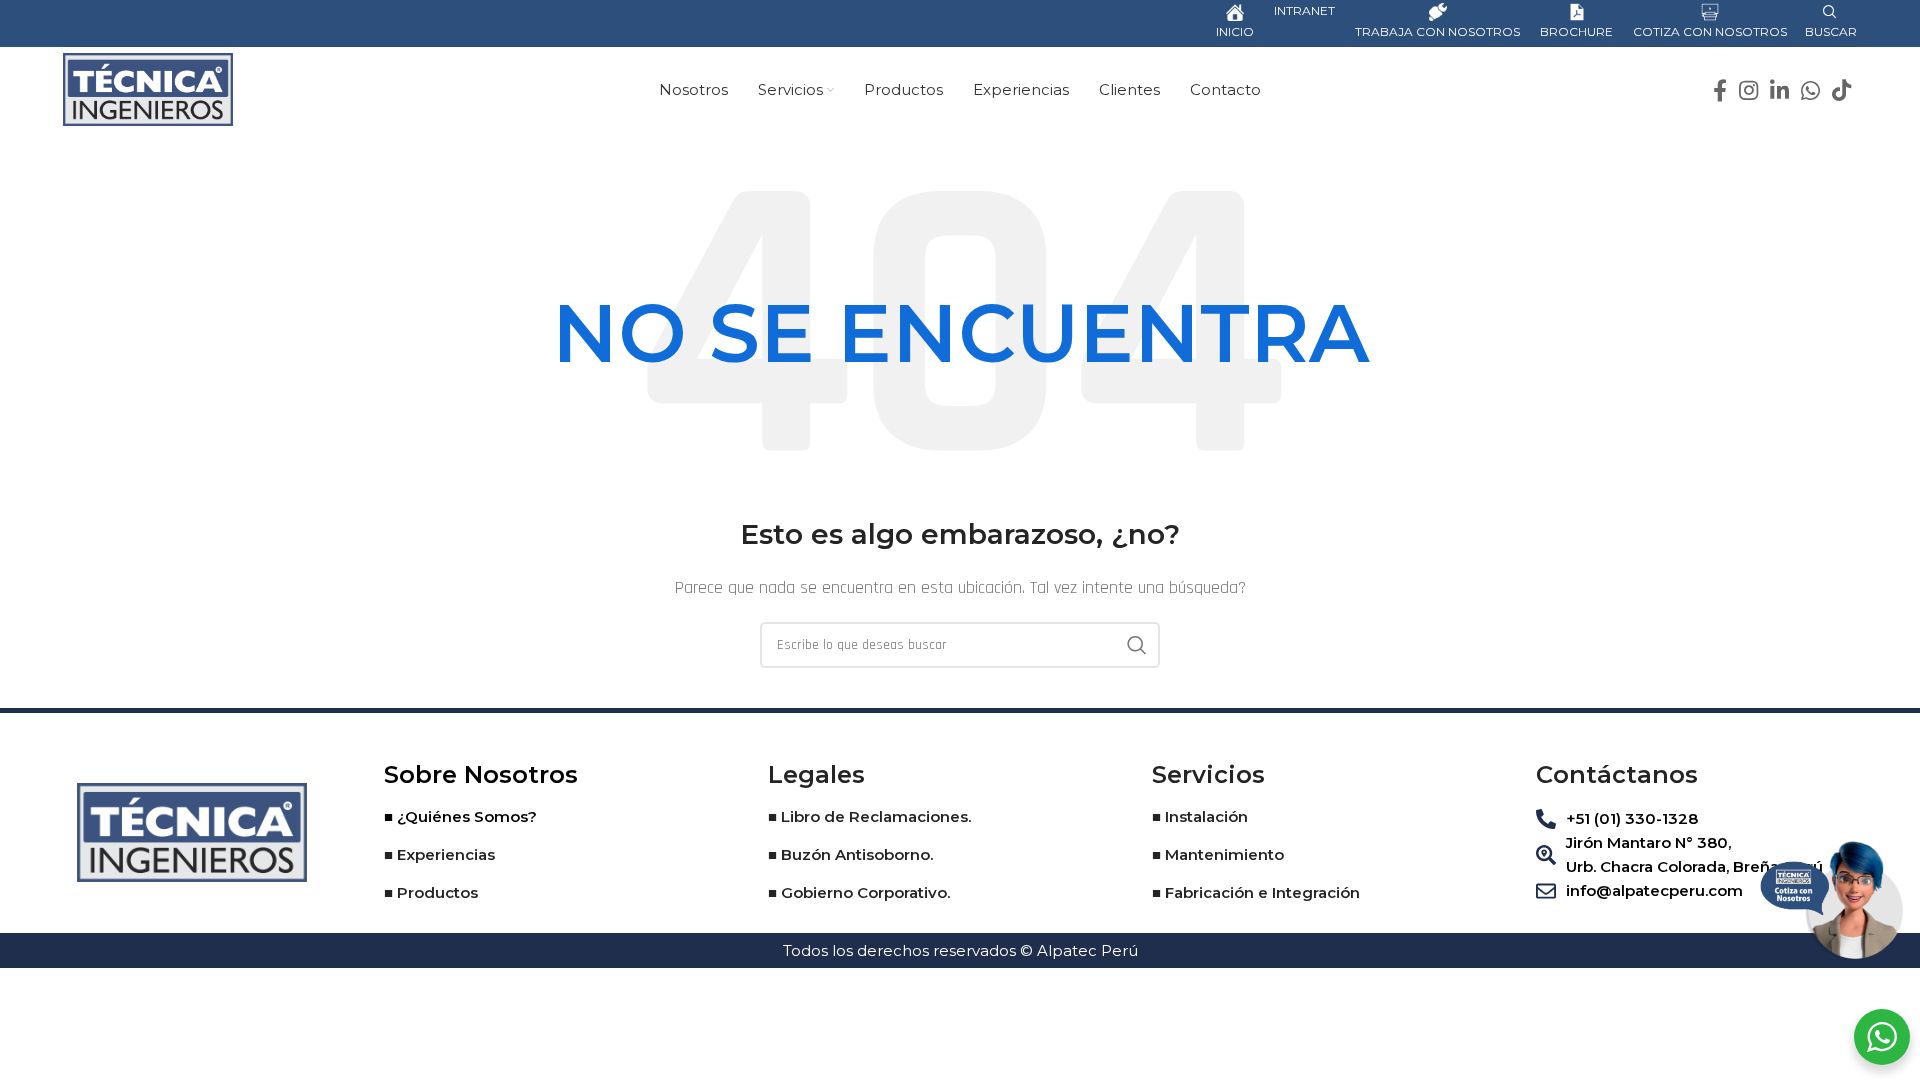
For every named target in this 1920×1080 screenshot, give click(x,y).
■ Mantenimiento (1218, 854)
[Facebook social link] (1720, 90)
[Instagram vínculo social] (1748, 90)
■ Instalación (1200, 816)
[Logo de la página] (148, 88)
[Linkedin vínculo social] (1779, 90)
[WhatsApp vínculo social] (1810, 90)
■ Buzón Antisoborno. (850, 854)
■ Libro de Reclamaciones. (869, 816)
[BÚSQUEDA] (1137, 645)
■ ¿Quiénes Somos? (460, 816)
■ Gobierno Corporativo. (859, 892)
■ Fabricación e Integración (1256, 892)
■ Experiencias (439, 854)
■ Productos (431, 892)
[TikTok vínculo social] (1841, 90)
